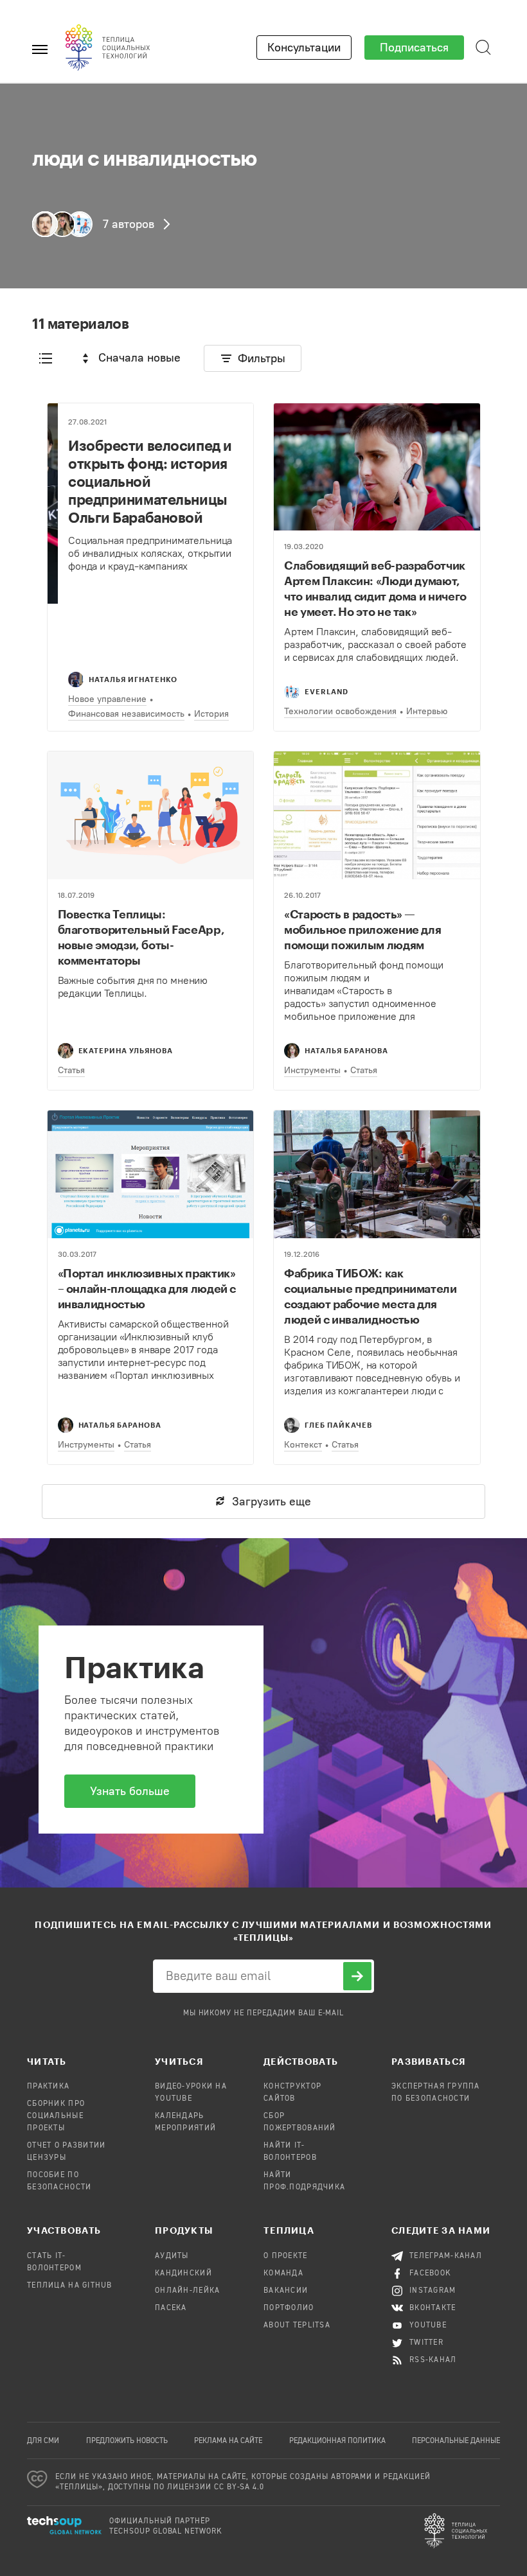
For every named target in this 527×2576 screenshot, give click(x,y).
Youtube (428, 2326)
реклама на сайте (228, 2441)
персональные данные (456, 2441)
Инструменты (312, 1070)
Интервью (427, 711)
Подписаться (414, 48)
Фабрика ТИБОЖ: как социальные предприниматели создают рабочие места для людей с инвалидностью (371, 1296)
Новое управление (107, 699)
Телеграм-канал (446, 2256)
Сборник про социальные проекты (56, 2116)
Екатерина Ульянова (126, 1050)
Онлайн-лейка (187, 2291)
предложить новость (127, 2441)
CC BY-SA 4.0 (239, 2487)
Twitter (426, 2343)
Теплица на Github (70, 2286)
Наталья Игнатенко (133, 679)
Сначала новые (139, 358)
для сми (43, 2441)
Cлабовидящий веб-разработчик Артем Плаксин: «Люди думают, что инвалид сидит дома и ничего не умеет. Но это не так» (375, 588)
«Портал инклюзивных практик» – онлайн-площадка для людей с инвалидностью (147, 1288)
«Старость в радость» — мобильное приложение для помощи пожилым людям (362, 929)
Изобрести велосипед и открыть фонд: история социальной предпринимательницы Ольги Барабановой (150, 481)
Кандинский (183, 2274)
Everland (326, 691)
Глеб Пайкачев (338, 1425)
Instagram (433, 2291)
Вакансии (286, 2291)
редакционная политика (337, 2441)
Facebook (430, 2274)
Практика (48, 2087)
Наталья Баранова (346, 1050)
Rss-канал (433, 2360)
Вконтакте (433, 2308)
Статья (71, 1070)
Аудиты (172, 2256)
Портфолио (289, 2308)
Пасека (171, 2308)
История (211, 714)
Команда (283, 2274)
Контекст (303, 1445)
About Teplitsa (297, 2326)
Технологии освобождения (340, 711)
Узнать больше (130, 1791)
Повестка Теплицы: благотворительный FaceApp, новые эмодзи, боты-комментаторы (141, 937)
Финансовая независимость (126, 714)
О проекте (286, 2256)
